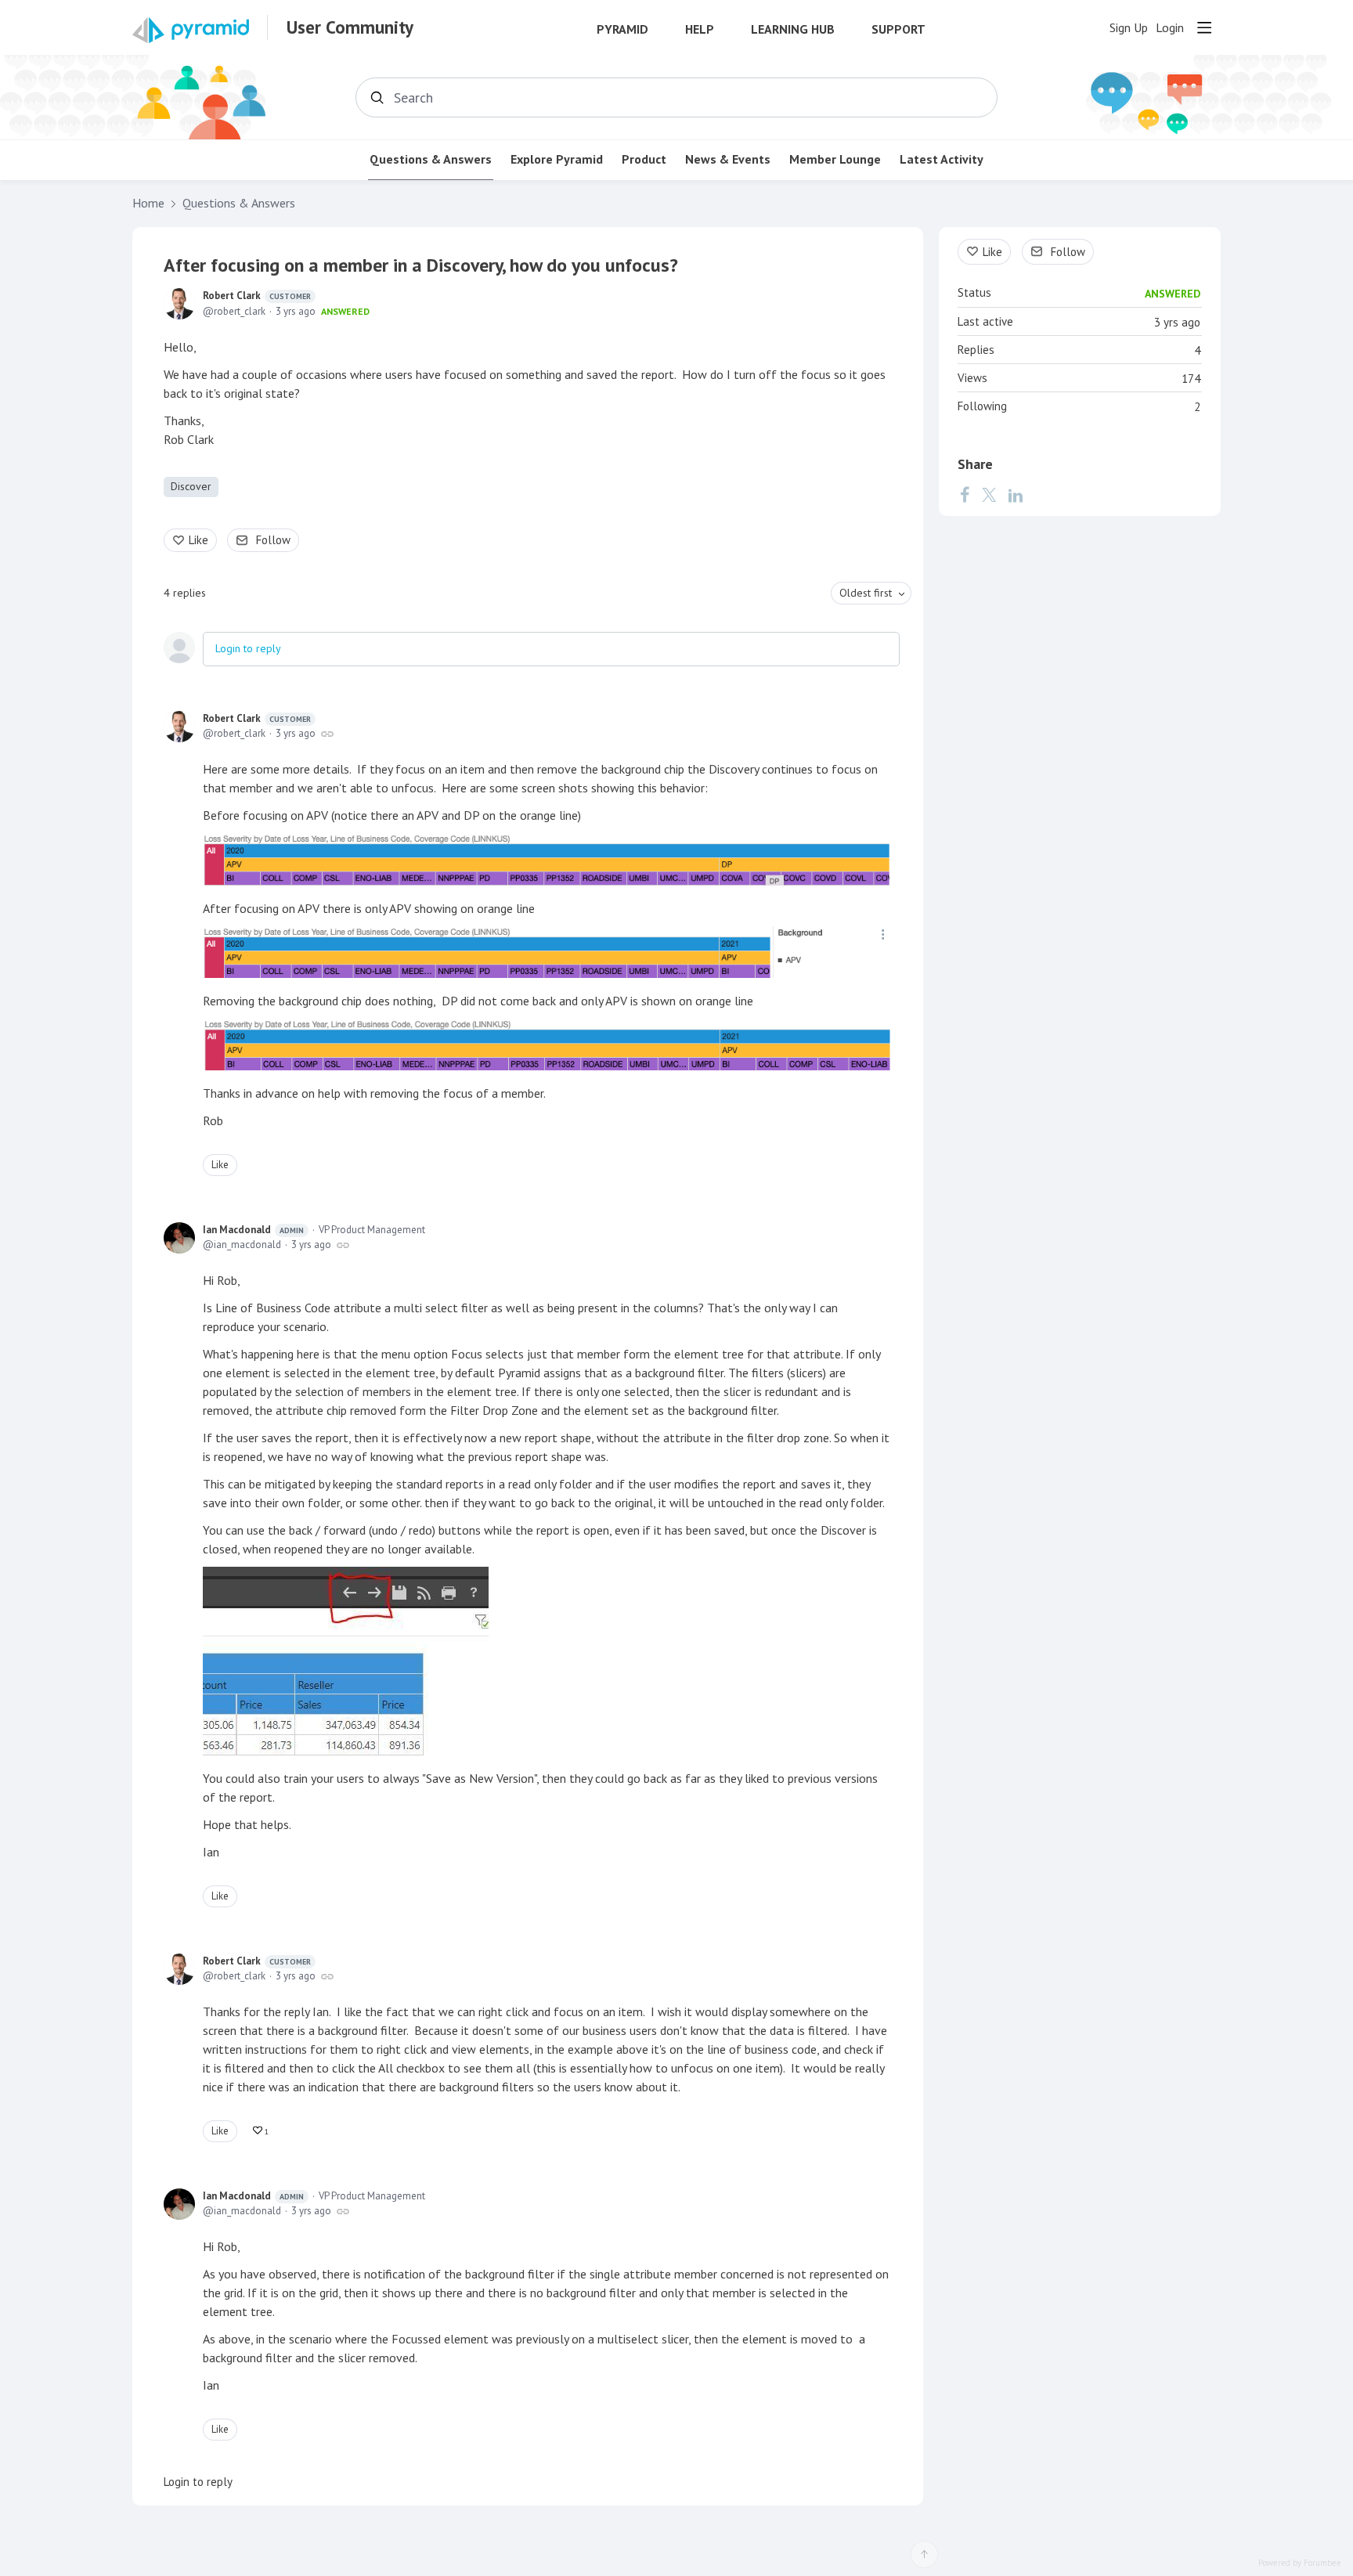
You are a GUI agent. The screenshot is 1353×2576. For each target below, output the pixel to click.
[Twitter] (989, 495)
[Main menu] (1204, 27)
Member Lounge (835, 159)
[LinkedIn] (1016, 495)
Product (644, 159)
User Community (350, 27)
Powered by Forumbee (1300, 2563)
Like (198, 540)
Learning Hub (793, 29)
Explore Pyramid (557, 159)
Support (898, 29)
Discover (191, 486)
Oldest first (866, 593)
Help (700, 29)
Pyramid (622, 29)
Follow (273, 540)
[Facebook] (965, 495)
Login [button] (1170, 28)
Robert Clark (257, 296)
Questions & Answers (431, 159)
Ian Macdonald (253, 1230)
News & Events (728, 159)
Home (148, 203)
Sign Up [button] (1129, 28)
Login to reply (248, 648)
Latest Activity (942, 159)
